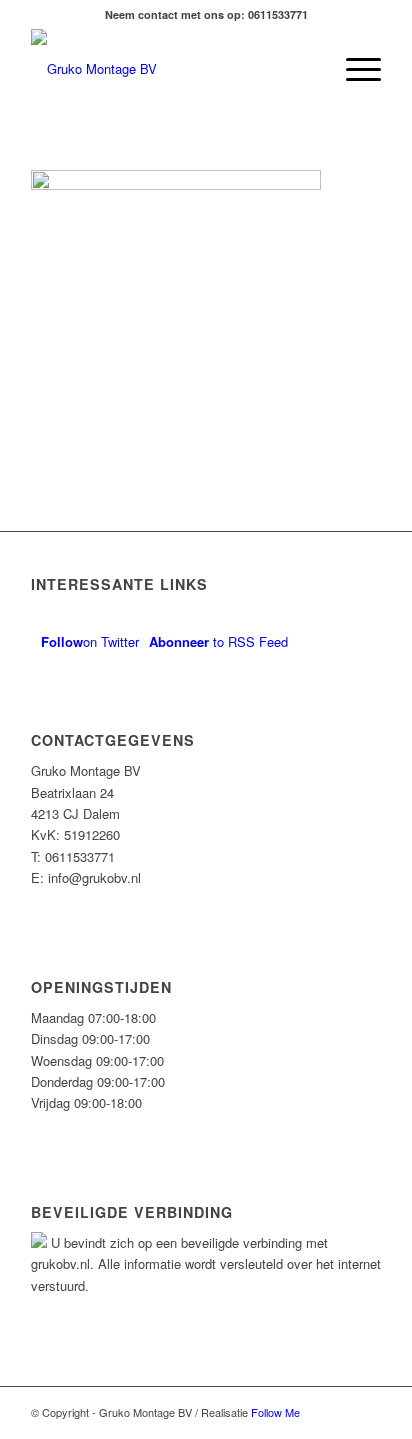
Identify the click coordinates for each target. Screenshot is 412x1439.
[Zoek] (306, 69)
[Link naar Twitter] (366, 1412)
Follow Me (275, 1412)
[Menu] (353, 69)
